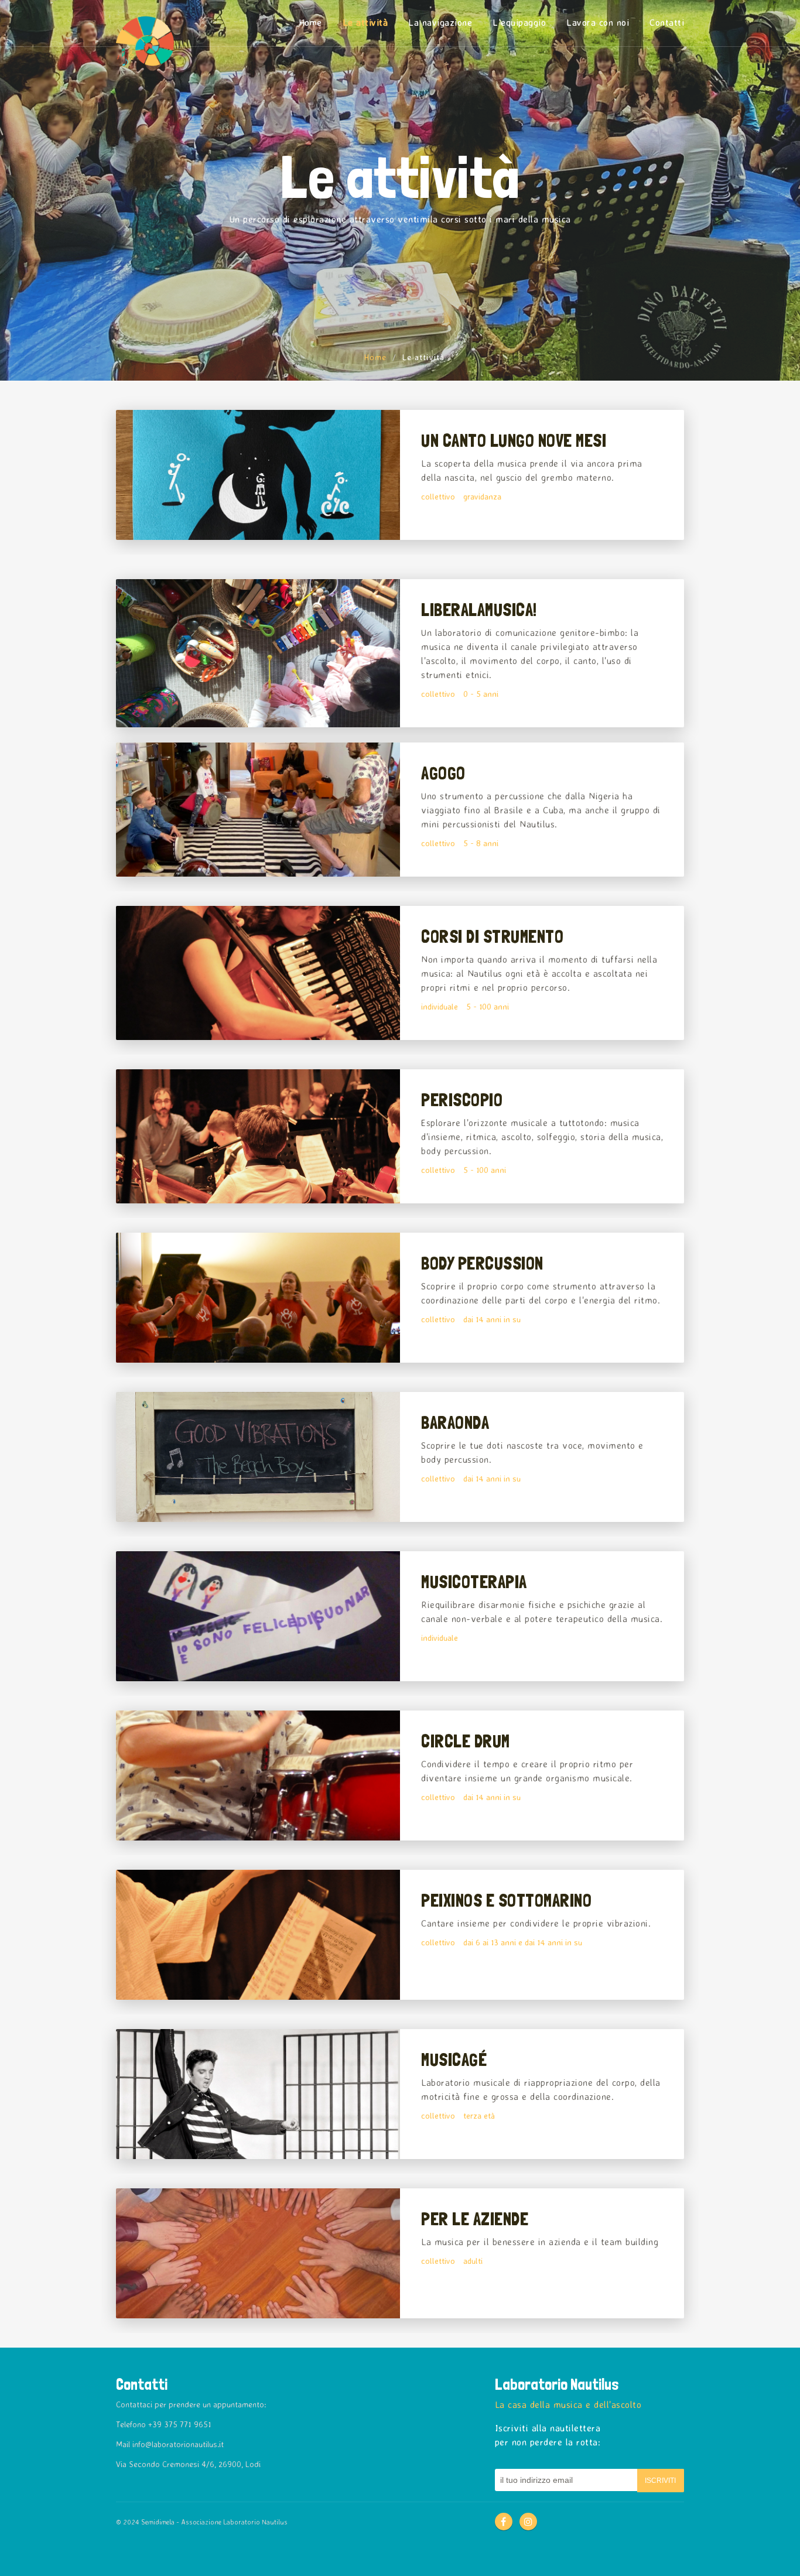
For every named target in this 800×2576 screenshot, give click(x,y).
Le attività (365, 22)
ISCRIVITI (660, 2481)
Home (310, 22)
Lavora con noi (598, 22)
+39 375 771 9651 (180, 2424)
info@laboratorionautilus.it (178, 2444)
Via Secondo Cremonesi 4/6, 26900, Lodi (188, 2464)
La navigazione (440, 22)
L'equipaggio (519, 22)
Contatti (667, 22)
